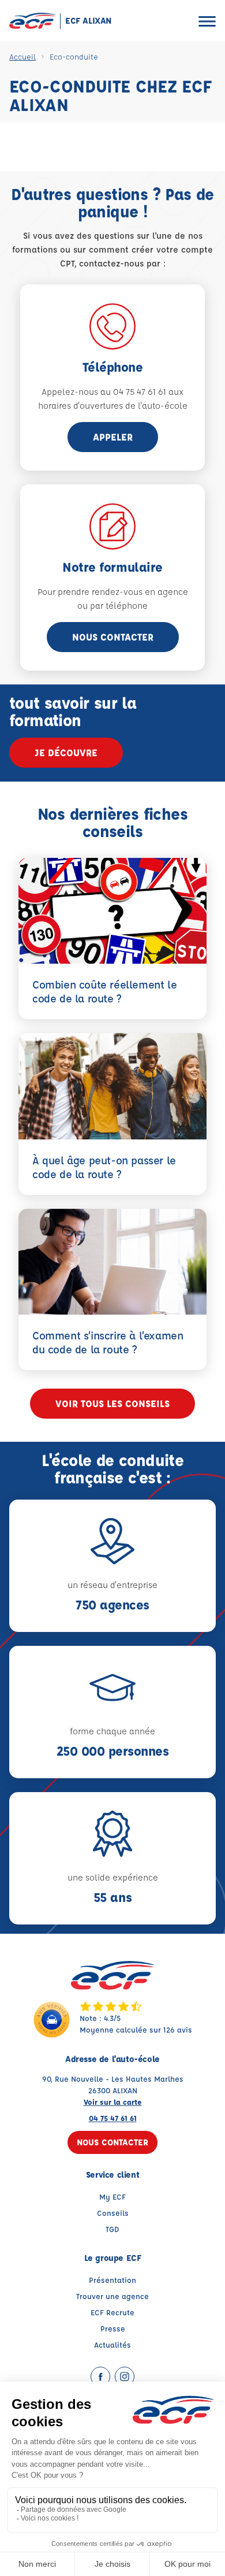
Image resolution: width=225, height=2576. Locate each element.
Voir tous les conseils (112, 1403)
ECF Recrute (112, 2312)
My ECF (112, 2196)
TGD (112, 2229)
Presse (113, 2328)
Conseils (113, 2213)
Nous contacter (113, 637)
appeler (113, 437)
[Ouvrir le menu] (207, 21)
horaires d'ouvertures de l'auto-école (113, 406)
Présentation (112, 2280)
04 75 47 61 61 (113, 2118)
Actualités (112, 2344)
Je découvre (66, 752)
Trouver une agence (112, 2296)
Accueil (22, 56)
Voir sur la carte (113, 2102)
